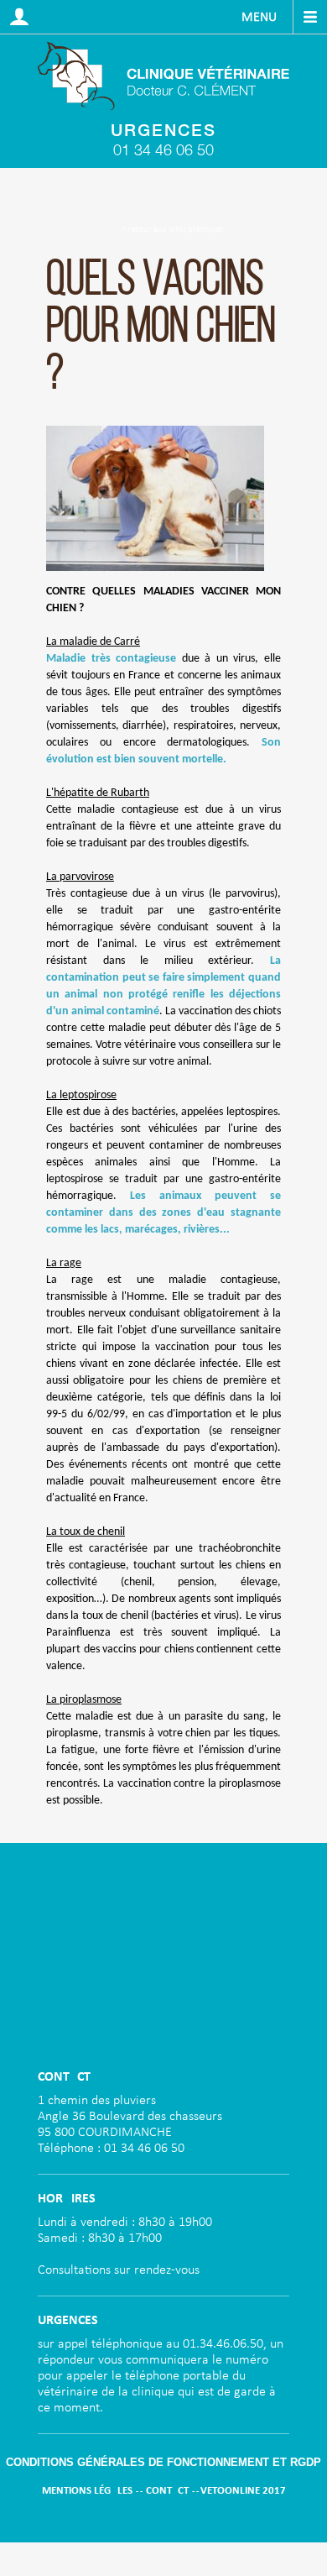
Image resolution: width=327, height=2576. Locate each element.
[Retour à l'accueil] (163, 76)
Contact (167, 2491)
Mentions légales (87, 2491)
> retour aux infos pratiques (172, 230)
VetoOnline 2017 (243, 2491)
